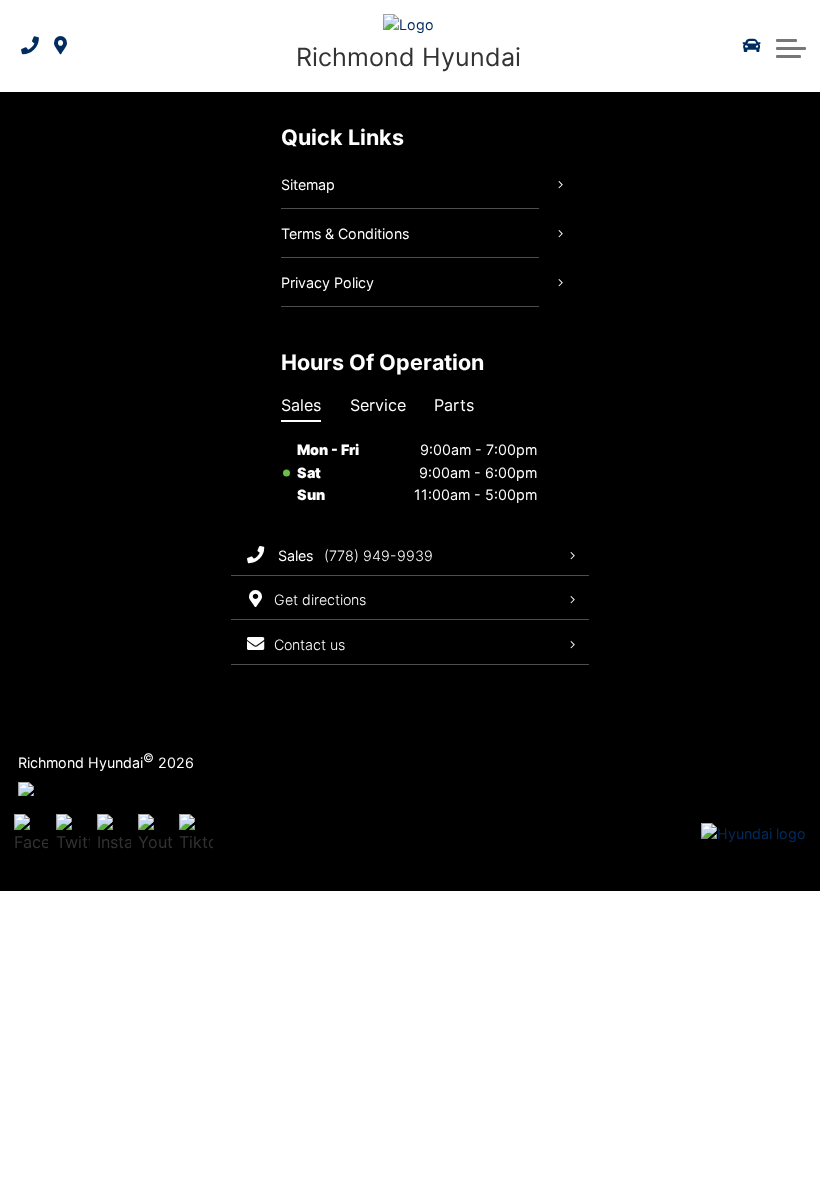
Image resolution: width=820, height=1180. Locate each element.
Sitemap (308, 184)
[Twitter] (73, 835)
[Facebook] (31, 835)
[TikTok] (196, 835)
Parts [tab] (454, 405)
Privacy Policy (327, 282)
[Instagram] (114, 835)
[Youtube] (155, 835)
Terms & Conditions (345, 233)
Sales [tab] (301, 405)
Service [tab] (378, 405)
